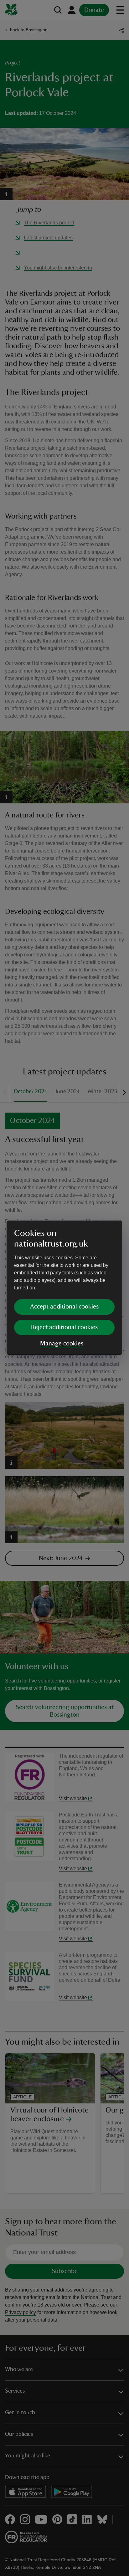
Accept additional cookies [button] (64, 1307)
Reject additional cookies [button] (64, 1327)
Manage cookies (62, 1344)
